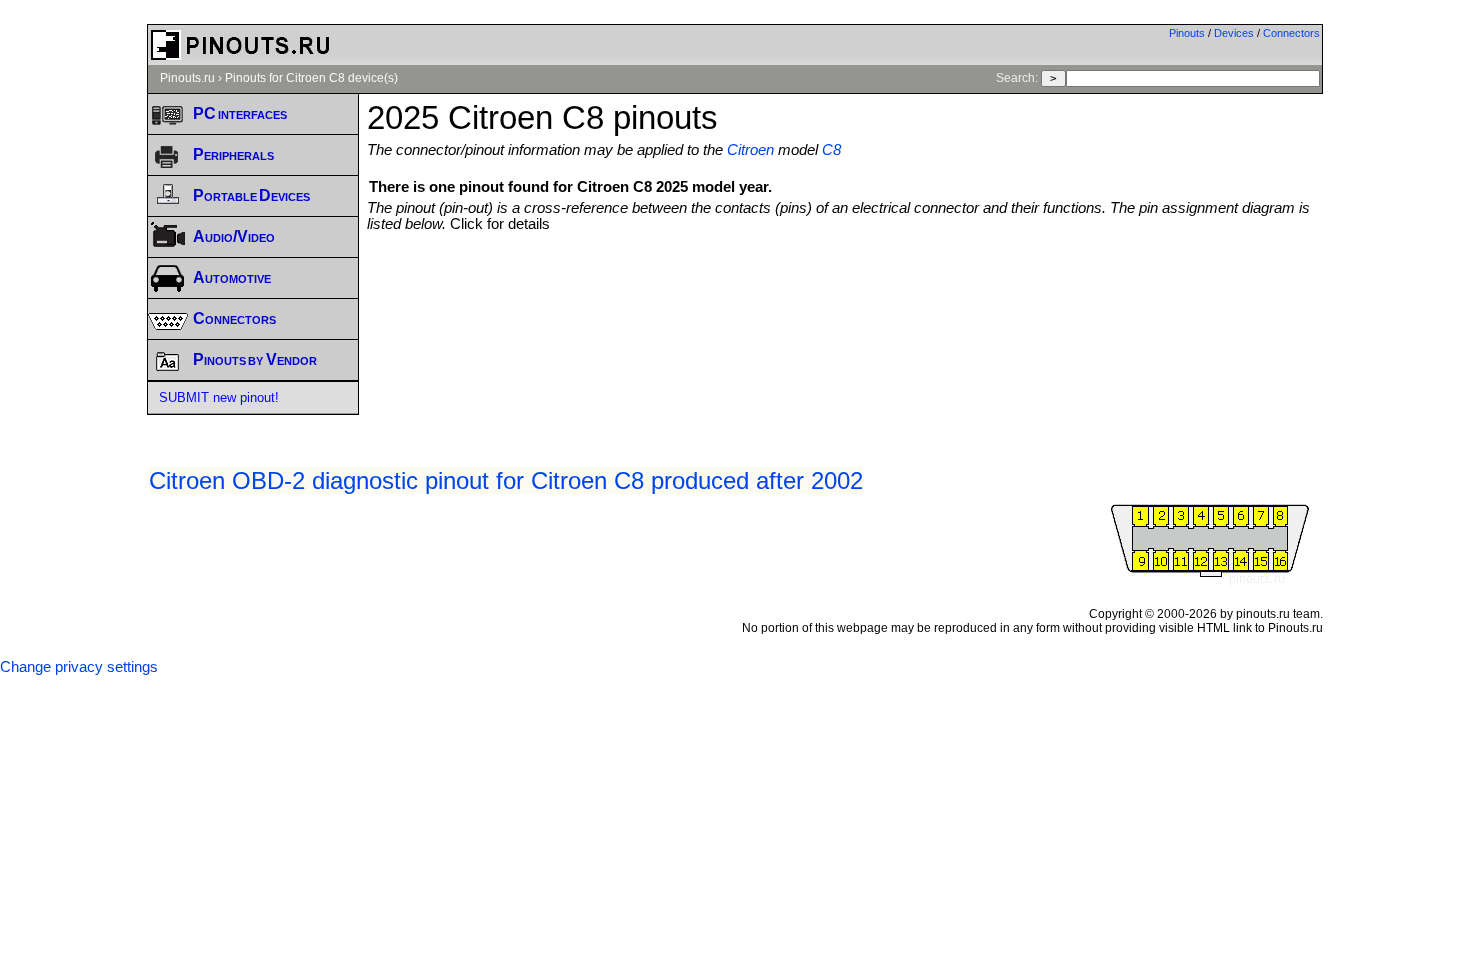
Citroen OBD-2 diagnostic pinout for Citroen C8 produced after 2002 (506, 480)
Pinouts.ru (187, 78)
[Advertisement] (845, 287)
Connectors (1291, 33)
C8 (831, 150)
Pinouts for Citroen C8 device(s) (311, 78)
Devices (1234, 33)
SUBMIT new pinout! (219, 397)
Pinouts (1187, 33)
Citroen (750, 150)
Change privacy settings (79, 667)
